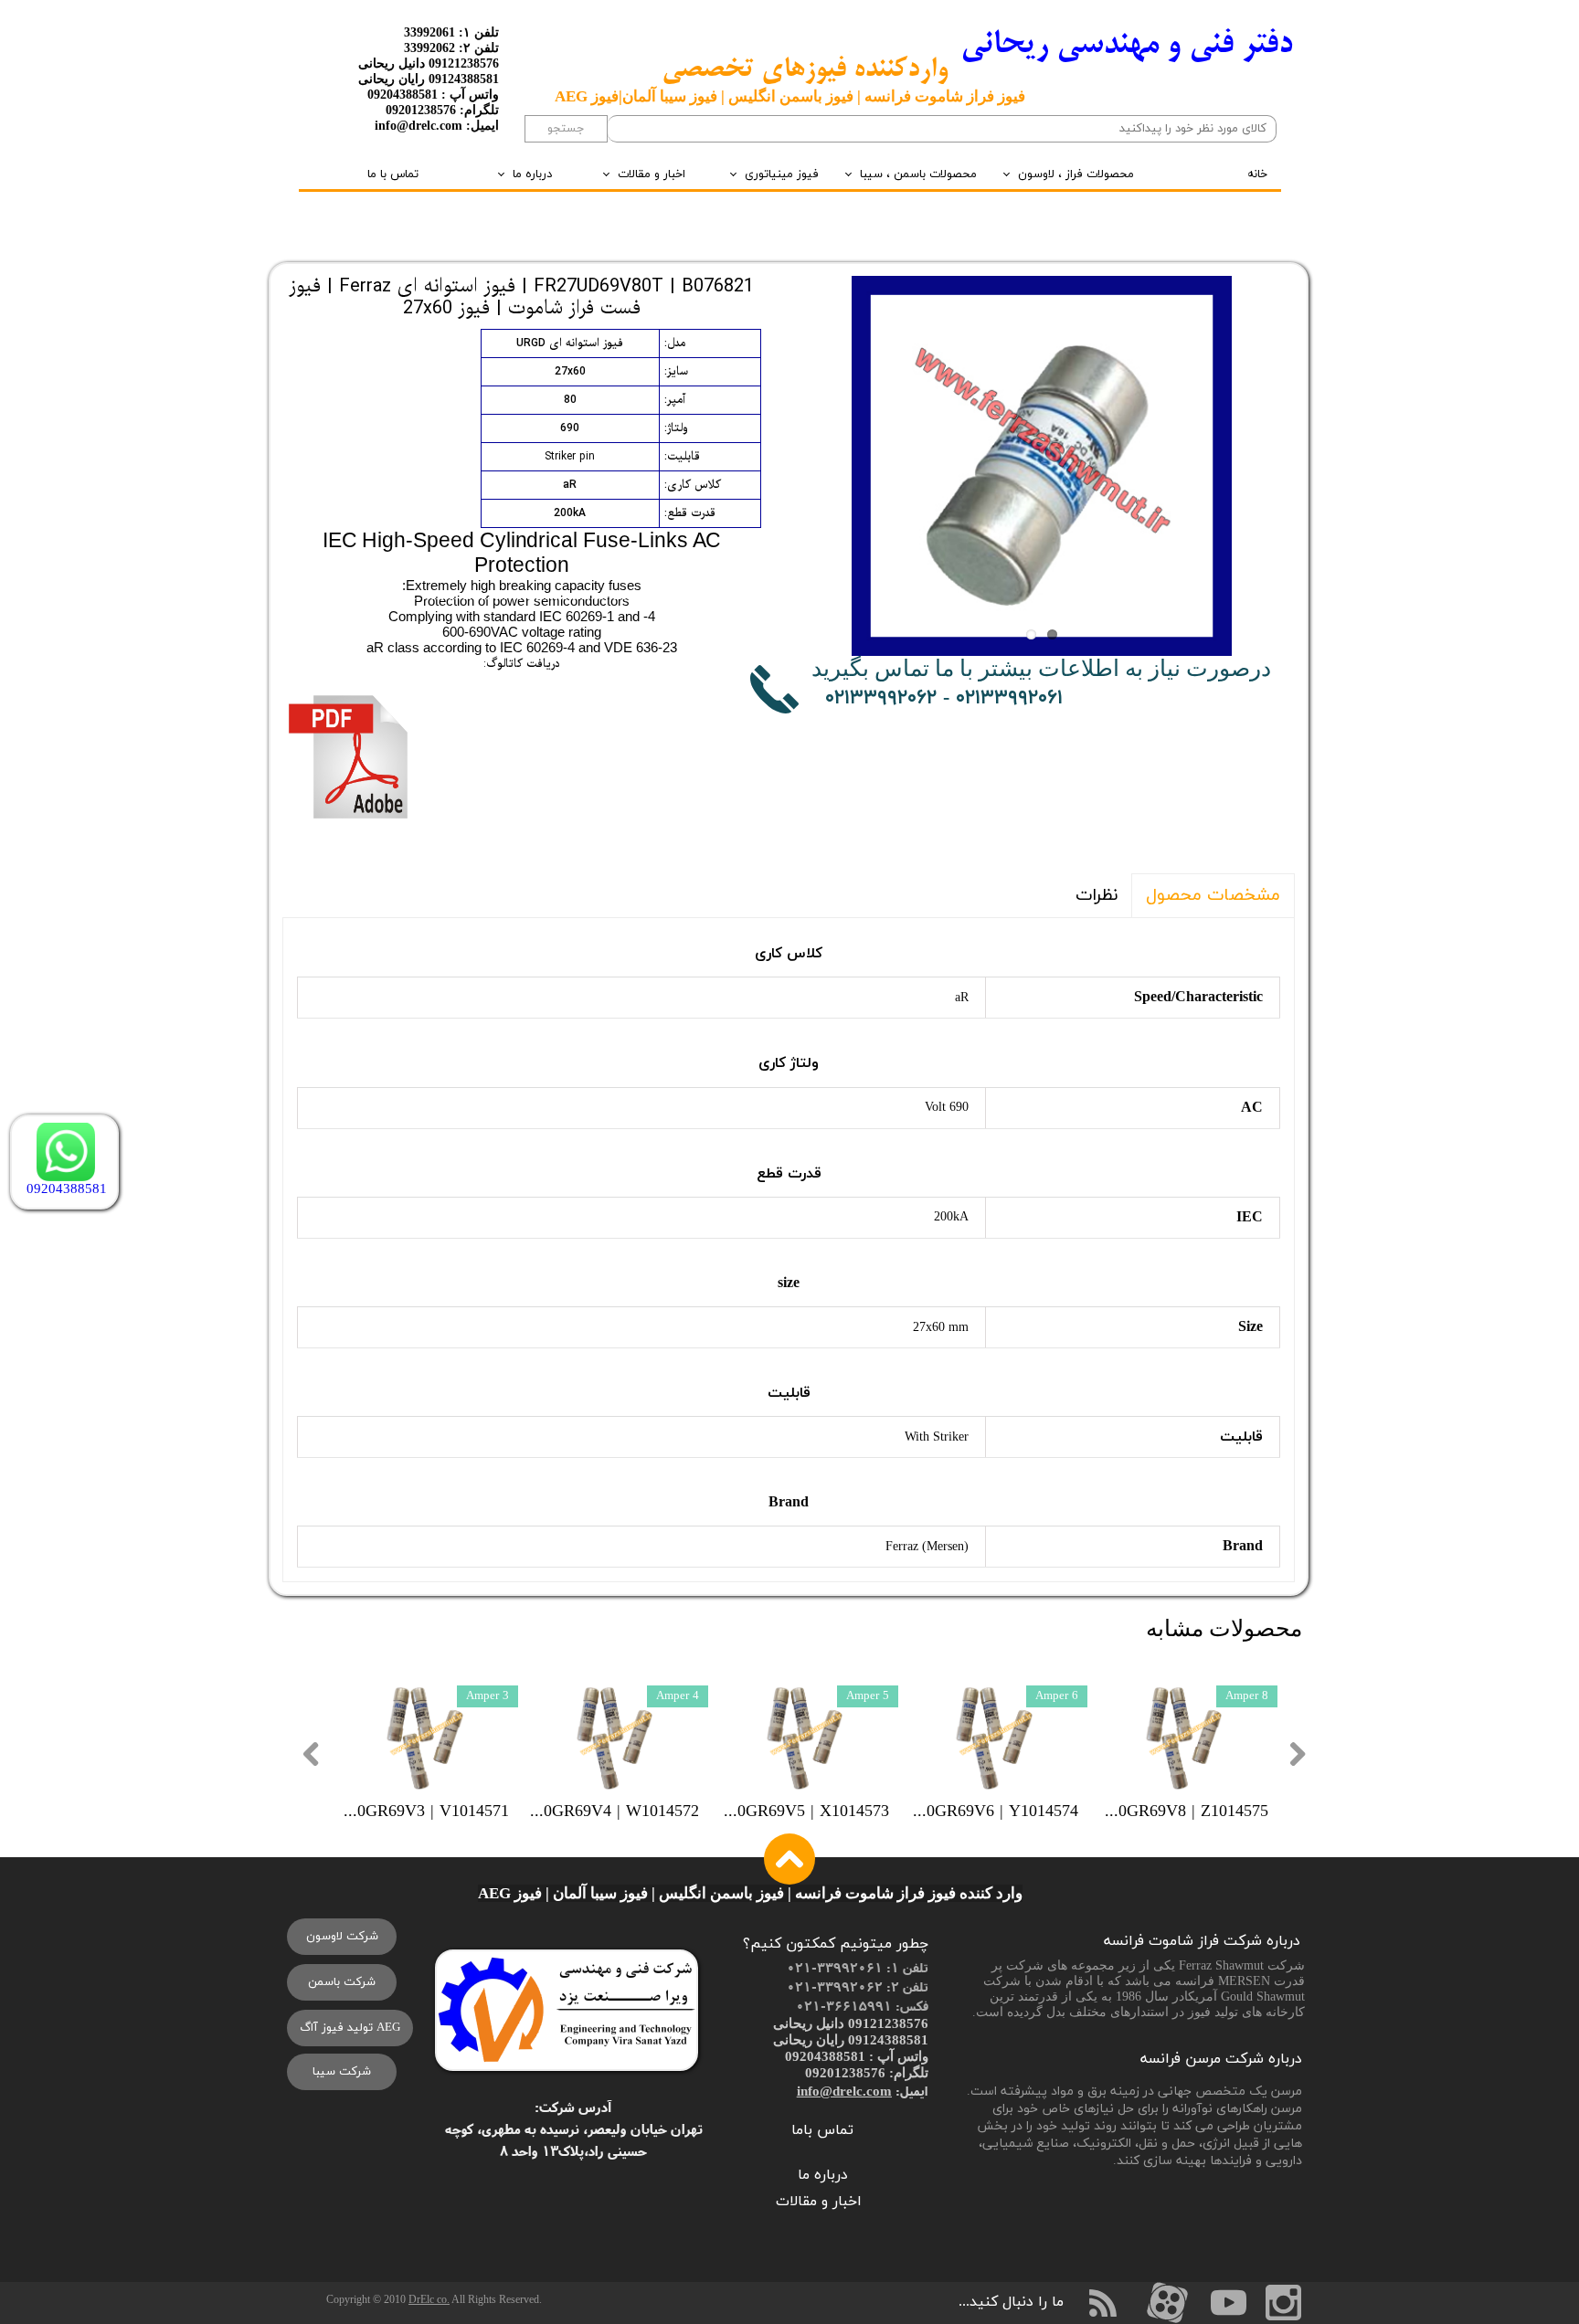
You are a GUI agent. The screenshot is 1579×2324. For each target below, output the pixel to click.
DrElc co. (429, 2299)
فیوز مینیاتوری (782, 174)
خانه (1257, 174)
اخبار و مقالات (652, 174)
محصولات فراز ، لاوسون (1076, 174)
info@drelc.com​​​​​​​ (844, 2091)
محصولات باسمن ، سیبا (918, 174)
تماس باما (822, 2130)
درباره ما (532, 174)
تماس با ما (393, 174)
